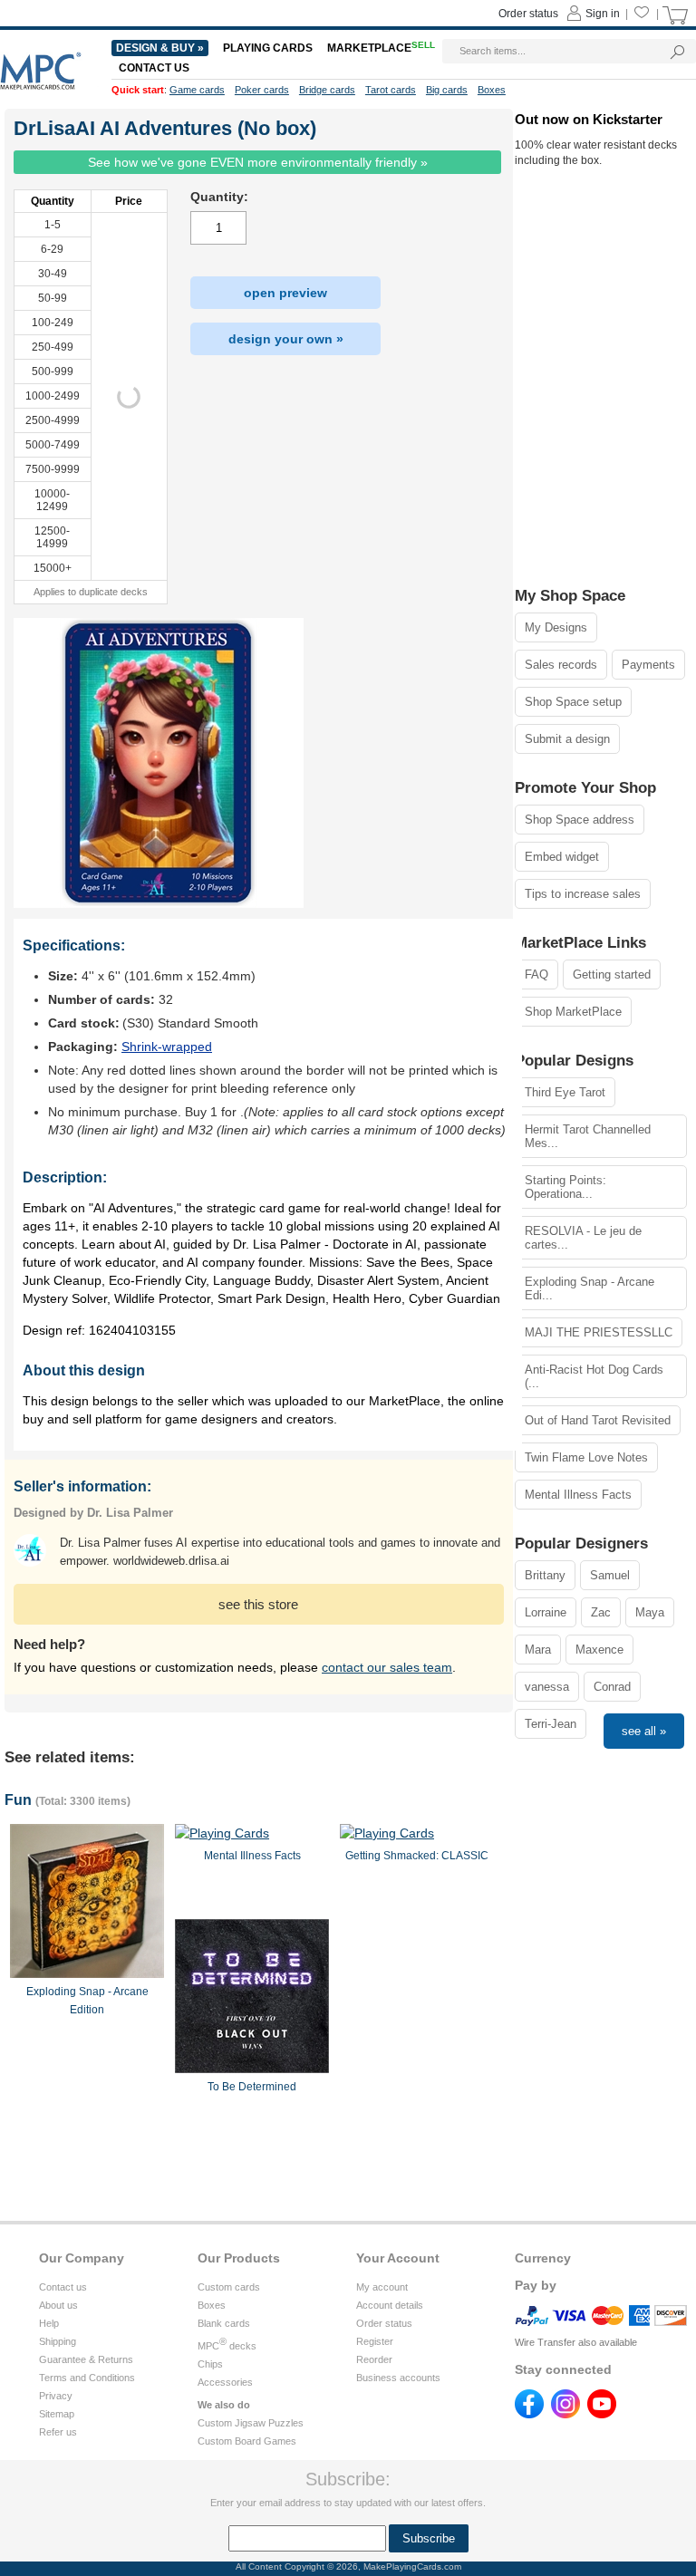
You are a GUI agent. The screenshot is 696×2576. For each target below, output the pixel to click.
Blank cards (224, 2323)
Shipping (58, 2341)
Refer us (58, 2432)
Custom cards (229, 2287)
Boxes (212, 2305)
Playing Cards (268, 48)
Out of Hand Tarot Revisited (598, 1420)
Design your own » (286, 339)
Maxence (599, 1650)
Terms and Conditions (87, 2378)
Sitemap (57, 2414)
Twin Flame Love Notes (586, 1457)
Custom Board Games (247, 2441)
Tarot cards (391, 90)
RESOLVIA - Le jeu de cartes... (583, 1238)
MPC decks (227, 2346)
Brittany (545, 1575)
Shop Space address (580, 820)
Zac (601, 1612)
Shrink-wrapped (167, 1047)
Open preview (285, 293)
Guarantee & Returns (86, 2359)
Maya (650, 1612)
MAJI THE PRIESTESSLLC (599, 1332)
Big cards (447, 90)
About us (58, 2305)
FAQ (536, 974)
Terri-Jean (551, 1724)
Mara (538, 1650)
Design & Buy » (160, 48)
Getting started (612, 974)
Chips (210, 2364)
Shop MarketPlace (573, 1012)
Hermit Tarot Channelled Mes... (588, 1136)
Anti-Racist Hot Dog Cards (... (594, 1376)
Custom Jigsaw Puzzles (251, 2423)
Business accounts (398, 2378)
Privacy (56, 2396)
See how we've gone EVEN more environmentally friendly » (258, 162)
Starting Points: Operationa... (565, 1187)
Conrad (612, 1687)
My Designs (556, 627)
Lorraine (546, 1612)
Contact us (63, 2287)
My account (382, 2287)
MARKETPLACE (381, 48)
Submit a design (567, 739)
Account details (390, 2305)
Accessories (225, 2382)
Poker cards (262, 90)
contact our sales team (387, 1667)
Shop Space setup (573, 702)
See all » (644, 1731)
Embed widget (562, 857)
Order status (384, 2323)
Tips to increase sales (583, 894)
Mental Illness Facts (578, 1495)
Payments (648, 665)
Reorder (374, 2359)
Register (375, 2341)
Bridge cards (327, 90)
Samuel (610, 1575)
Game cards (197, 90)
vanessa (547, 1687)
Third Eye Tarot (565, 1092)
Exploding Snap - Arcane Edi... (590, 1288)
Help (49, 2323)
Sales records (561, 665)
